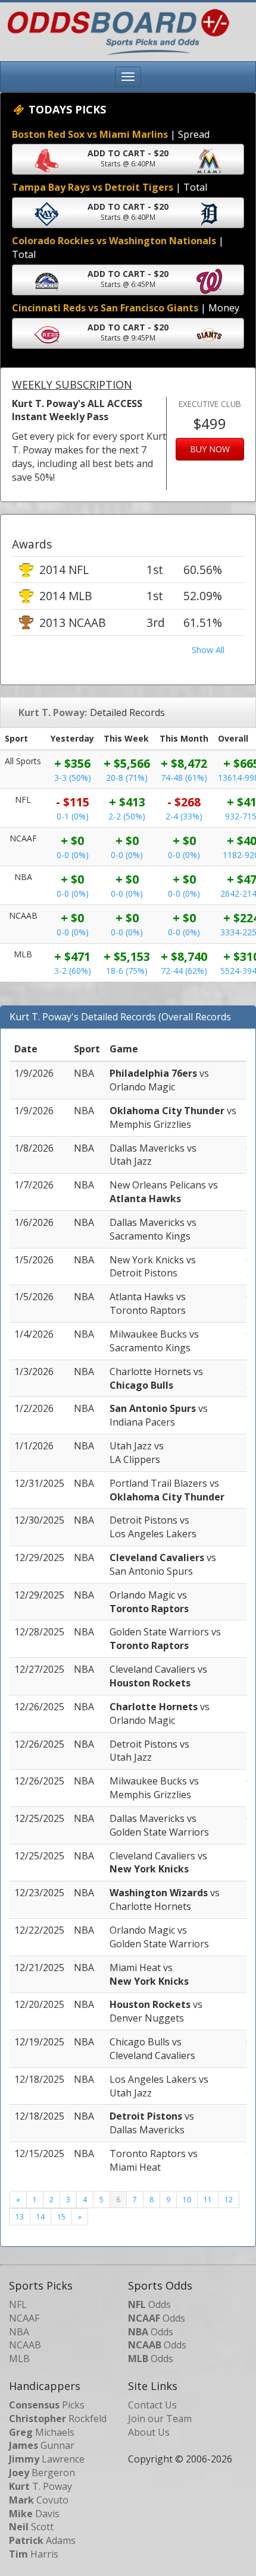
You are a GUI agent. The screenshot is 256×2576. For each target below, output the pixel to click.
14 (40, 2217)
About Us (149, 2432)
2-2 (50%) (127, 816)
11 (208, 2200)
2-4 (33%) (184, 816)
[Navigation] (128, 77)
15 (61, 2217)
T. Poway (40, 2486)
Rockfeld (58, 2419)
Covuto (39, 2500)
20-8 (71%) (127, 778)
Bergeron (42, 2473)
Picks (47, 2405)
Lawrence (47, 2459)
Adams (42, 2540)
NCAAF (24, 2318)
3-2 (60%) (73, 971)
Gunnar (42, 2445)
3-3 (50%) (73, 778)
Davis (34, 2514)
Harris (34, 2554)
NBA (19, 2332)
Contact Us (152, 2405)
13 (20, 2217)
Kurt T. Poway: (53, 712)
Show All (208, 650)
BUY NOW (210, 449)
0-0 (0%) (73, 855)
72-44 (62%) (184, 971)
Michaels (42, 2432)
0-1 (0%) (73, 816)
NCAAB (25, 2345)
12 (229, 2200)
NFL (18, 2304)
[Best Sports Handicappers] (115, 31)
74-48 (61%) (184, 778)
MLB (19, 2359)
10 (187, 2200)
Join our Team (160, 2419)
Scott (31, 2527)
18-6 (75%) (127, 971)
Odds (149, 2304)
